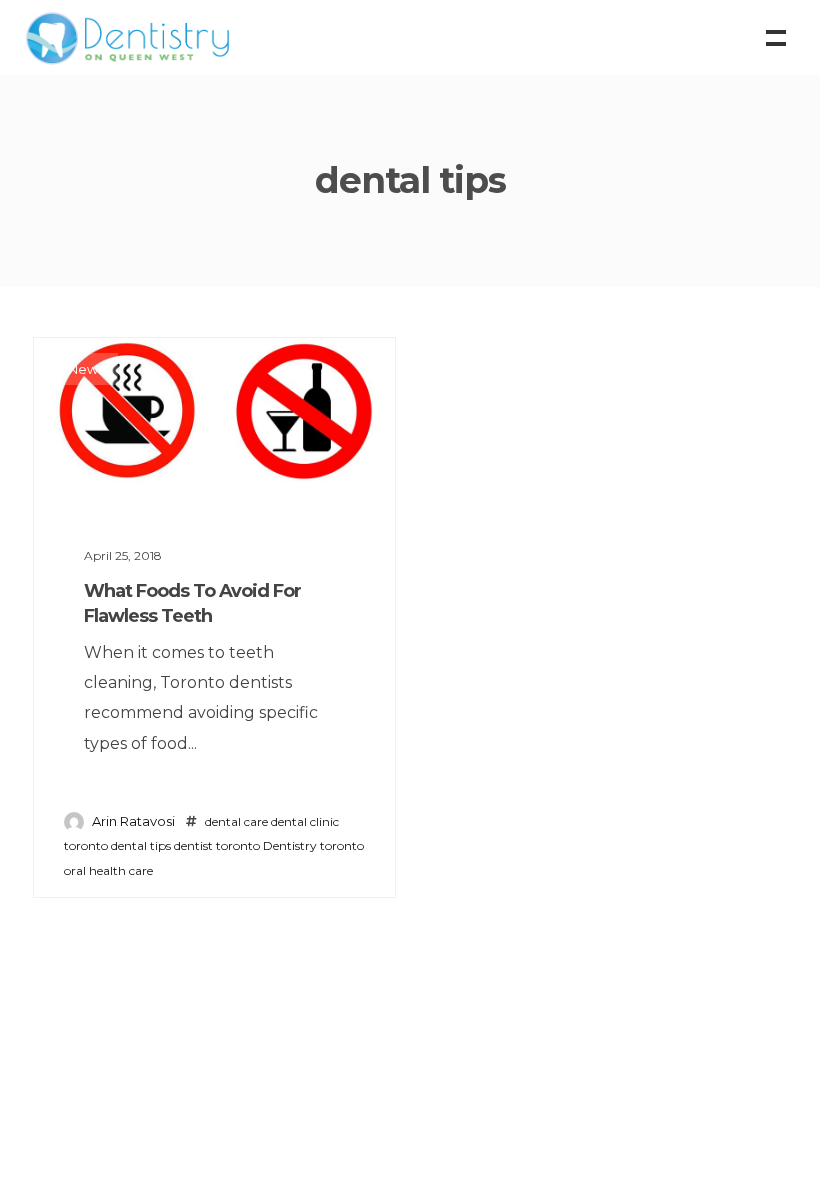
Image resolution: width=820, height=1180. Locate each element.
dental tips (141, 845)
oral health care (108, 870)
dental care (236, 821)
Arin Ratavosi (133, 821)
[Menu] (774, 36)
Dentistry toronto (313, 845)
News (86, 369)
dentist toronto (217, 845)
